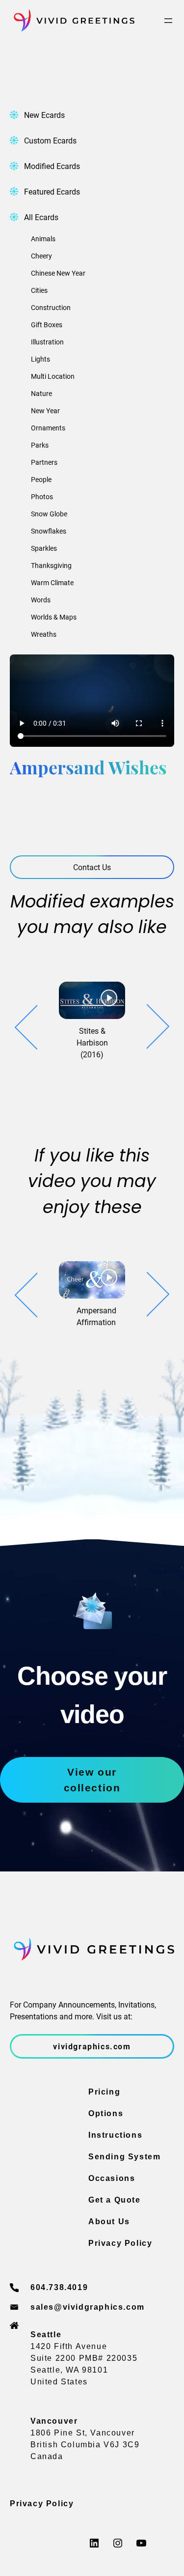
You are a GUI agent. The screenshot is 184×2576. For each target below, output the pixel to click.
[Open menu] (168, 21)
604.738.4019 (59, 2287)
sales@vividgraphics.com (88, 2307)
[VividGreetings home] (72, 21)
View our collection (92, 1780)
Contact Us (92, 867)
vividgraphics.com (92, 2046)
